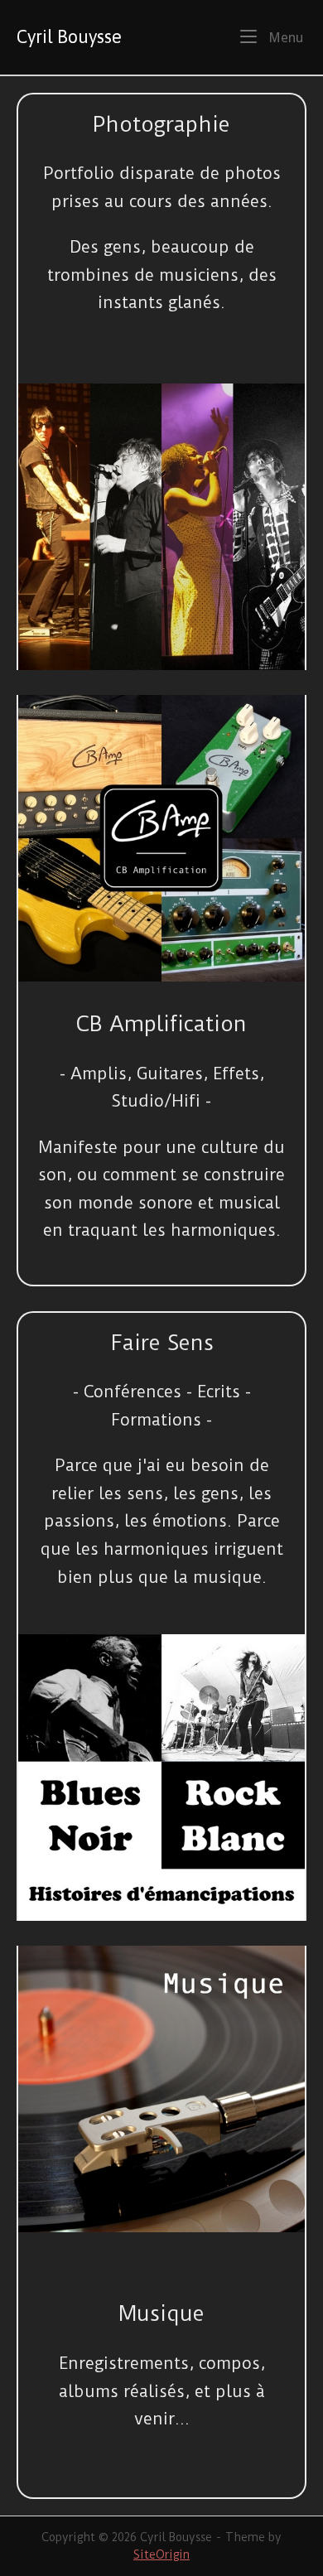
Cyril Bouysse (69, 37)
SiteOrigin (161, 2554)
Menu (284, 37)
